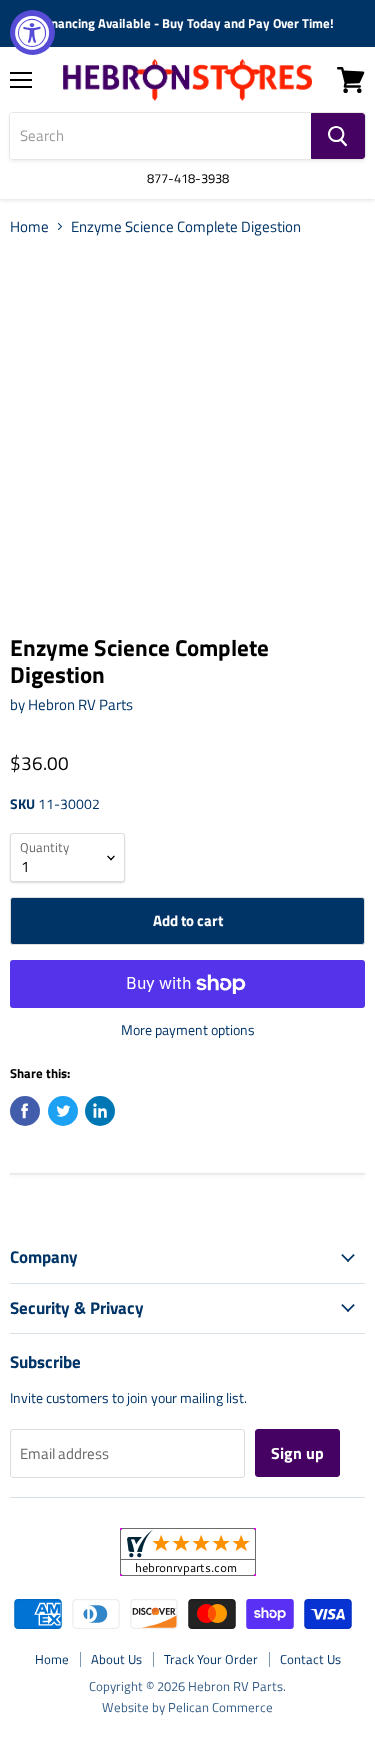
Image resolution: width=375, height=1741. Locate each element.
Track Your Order (211, 1659)
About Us (116, 1659)
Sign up (297, 1453)
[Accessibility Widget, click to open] (32, 32)
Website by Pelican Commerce (187, 1707)
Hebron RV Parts (80, 704)
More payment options (188, 1030)
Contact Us (310, 1659)
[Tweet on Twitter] (63, 1111)
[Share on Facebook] (25, 1111)
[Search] (338, 136)
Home (29, 226)
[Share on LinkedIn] (100, 1111)
